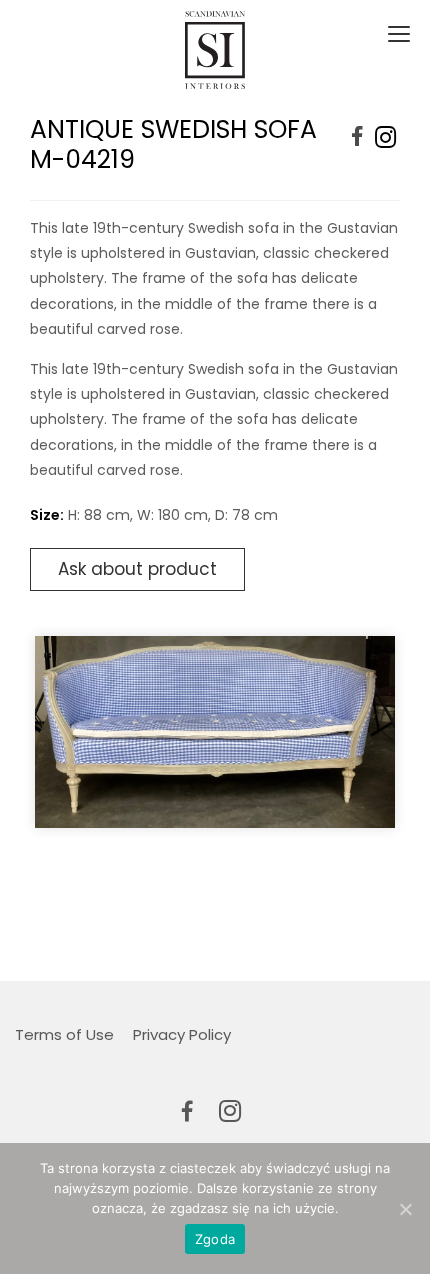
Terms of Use (64, 1034)
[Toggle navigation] (396, 35)
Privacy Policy (182, 1034)
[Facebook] (357, 137)
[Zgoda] (405, 1209)
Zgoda (215, 1239)
